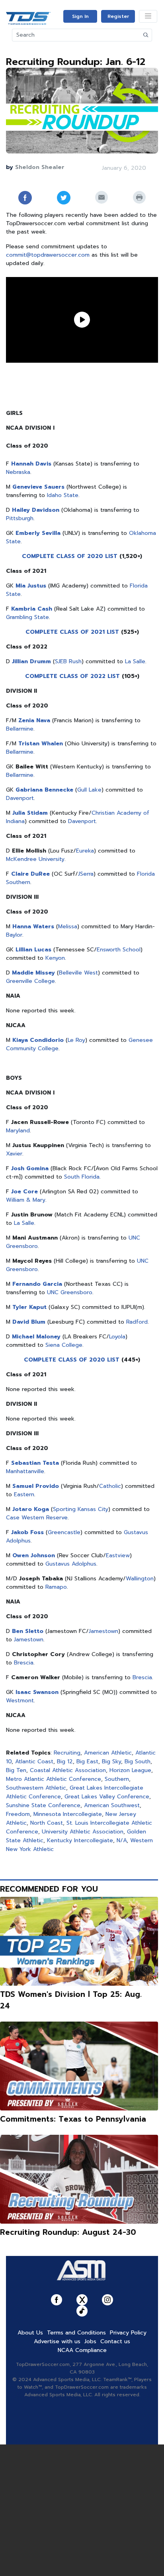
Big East (87, 1762)
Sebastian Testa (35, 1463)
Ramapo (56, 1587)
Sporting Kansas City (81, 1509)
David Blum (29, 1322)
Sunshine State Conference (43, 1805)
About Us (30, 2333)
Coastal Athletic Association (68, 1770)
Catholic (110, 1486)
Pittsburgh (20, 518)
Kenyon (55, 958)
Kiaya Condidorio (38, 1040)
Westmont (20, 1701)
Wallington (140, 1579)
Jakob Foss (27, 1532)
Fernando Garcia (37, 1284)
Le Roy (76, 1040)
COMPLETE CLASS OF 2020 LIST (70, 556)
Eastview (118, 1555)
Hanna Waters (33, 926)
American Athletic (108, 1753)
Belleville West (78, 973)
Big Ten (16, 1770)
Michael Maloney (36, 1337)
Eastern (24, 1494)
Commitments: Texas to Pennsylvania (73, 2119)
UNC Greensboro (70, 1292)
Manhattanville (25, 1471)
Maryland (18, 1131)
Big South (138, 1762)
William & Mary (26, 1200)
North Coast (47, 1823)
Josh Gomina (30, 1168)
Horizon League (130, 1770)
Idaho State (63, 495)
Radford (137, 1322)
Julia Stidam (30, 813)
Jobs (90, 2341)
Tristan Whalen (41, 744)
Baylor (14, 935)
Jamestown (103, 1631)
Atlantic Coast (34, 1762)
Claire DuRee (30, 874)
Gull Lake (89, 790)
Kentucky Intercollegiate (80, 1840)
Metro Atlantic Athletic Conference (54, 1779)
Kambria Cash (32, 609)
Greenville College (30, 981)
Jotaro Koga (31, 1509)
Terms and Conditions (76, 2333)
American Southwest (112, 1805)
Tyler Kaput (29, 1307)
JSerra (86, 874)
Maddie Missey (33, 973)
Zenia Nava (34, 720)
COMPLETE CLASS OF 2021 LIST (72, 632)
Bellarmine (20, 729)
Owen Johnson (34, 1555)
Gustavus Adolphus (71, 1564)
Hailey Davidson (36, 510)
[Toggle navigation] (148, 16)
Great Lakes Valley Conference (107, 1797)
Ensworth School (119, 950)
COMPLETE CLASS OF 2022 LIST (72, 676)
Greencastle (64, 1532)
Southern (117, 1779)
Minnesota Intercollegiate (68, 1814)
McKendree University (35, 859)
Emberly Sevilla (38, 533)
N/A (122, 1840)
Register (118, 16)
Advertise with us (57, 2341)
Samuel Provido (36, 1486)
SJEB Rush (68, 661)
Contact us (115, 2341)
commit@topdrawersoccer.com (48, 255)
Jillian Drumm (31, 661)
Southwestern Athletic (36, 1788)
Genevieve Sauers (38, 487)
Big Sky (111, 1762)
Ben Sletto (28, 1631)
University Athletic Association (83, 1832)
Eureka (85, 851)
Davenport (20, 798)
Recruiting (67, 1753)
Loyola (117, 1337)
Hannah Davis (31, 464)
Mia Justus (31, 586)
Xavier (14, 1154)
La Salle (135, 661)
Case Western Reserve (37, 1518)
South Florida (82, 1177)
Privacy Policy (128, 2333)
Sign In (80, 16)
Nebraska (18, 472)
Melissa (68, 926)
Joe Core (24, 1192)
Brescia (24, 1663)
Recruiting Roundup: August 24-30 (68, 2232)
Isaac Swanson (37, 1692)
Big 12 (65, 1762)
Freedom (18, 1814)
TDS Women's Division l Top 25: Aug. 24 (71, 2000)
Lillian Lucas (33, 950)
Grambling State (27, 617)
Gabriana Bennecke (44, 790)
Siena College (64, 1345)
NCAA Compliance (82, 2350)
